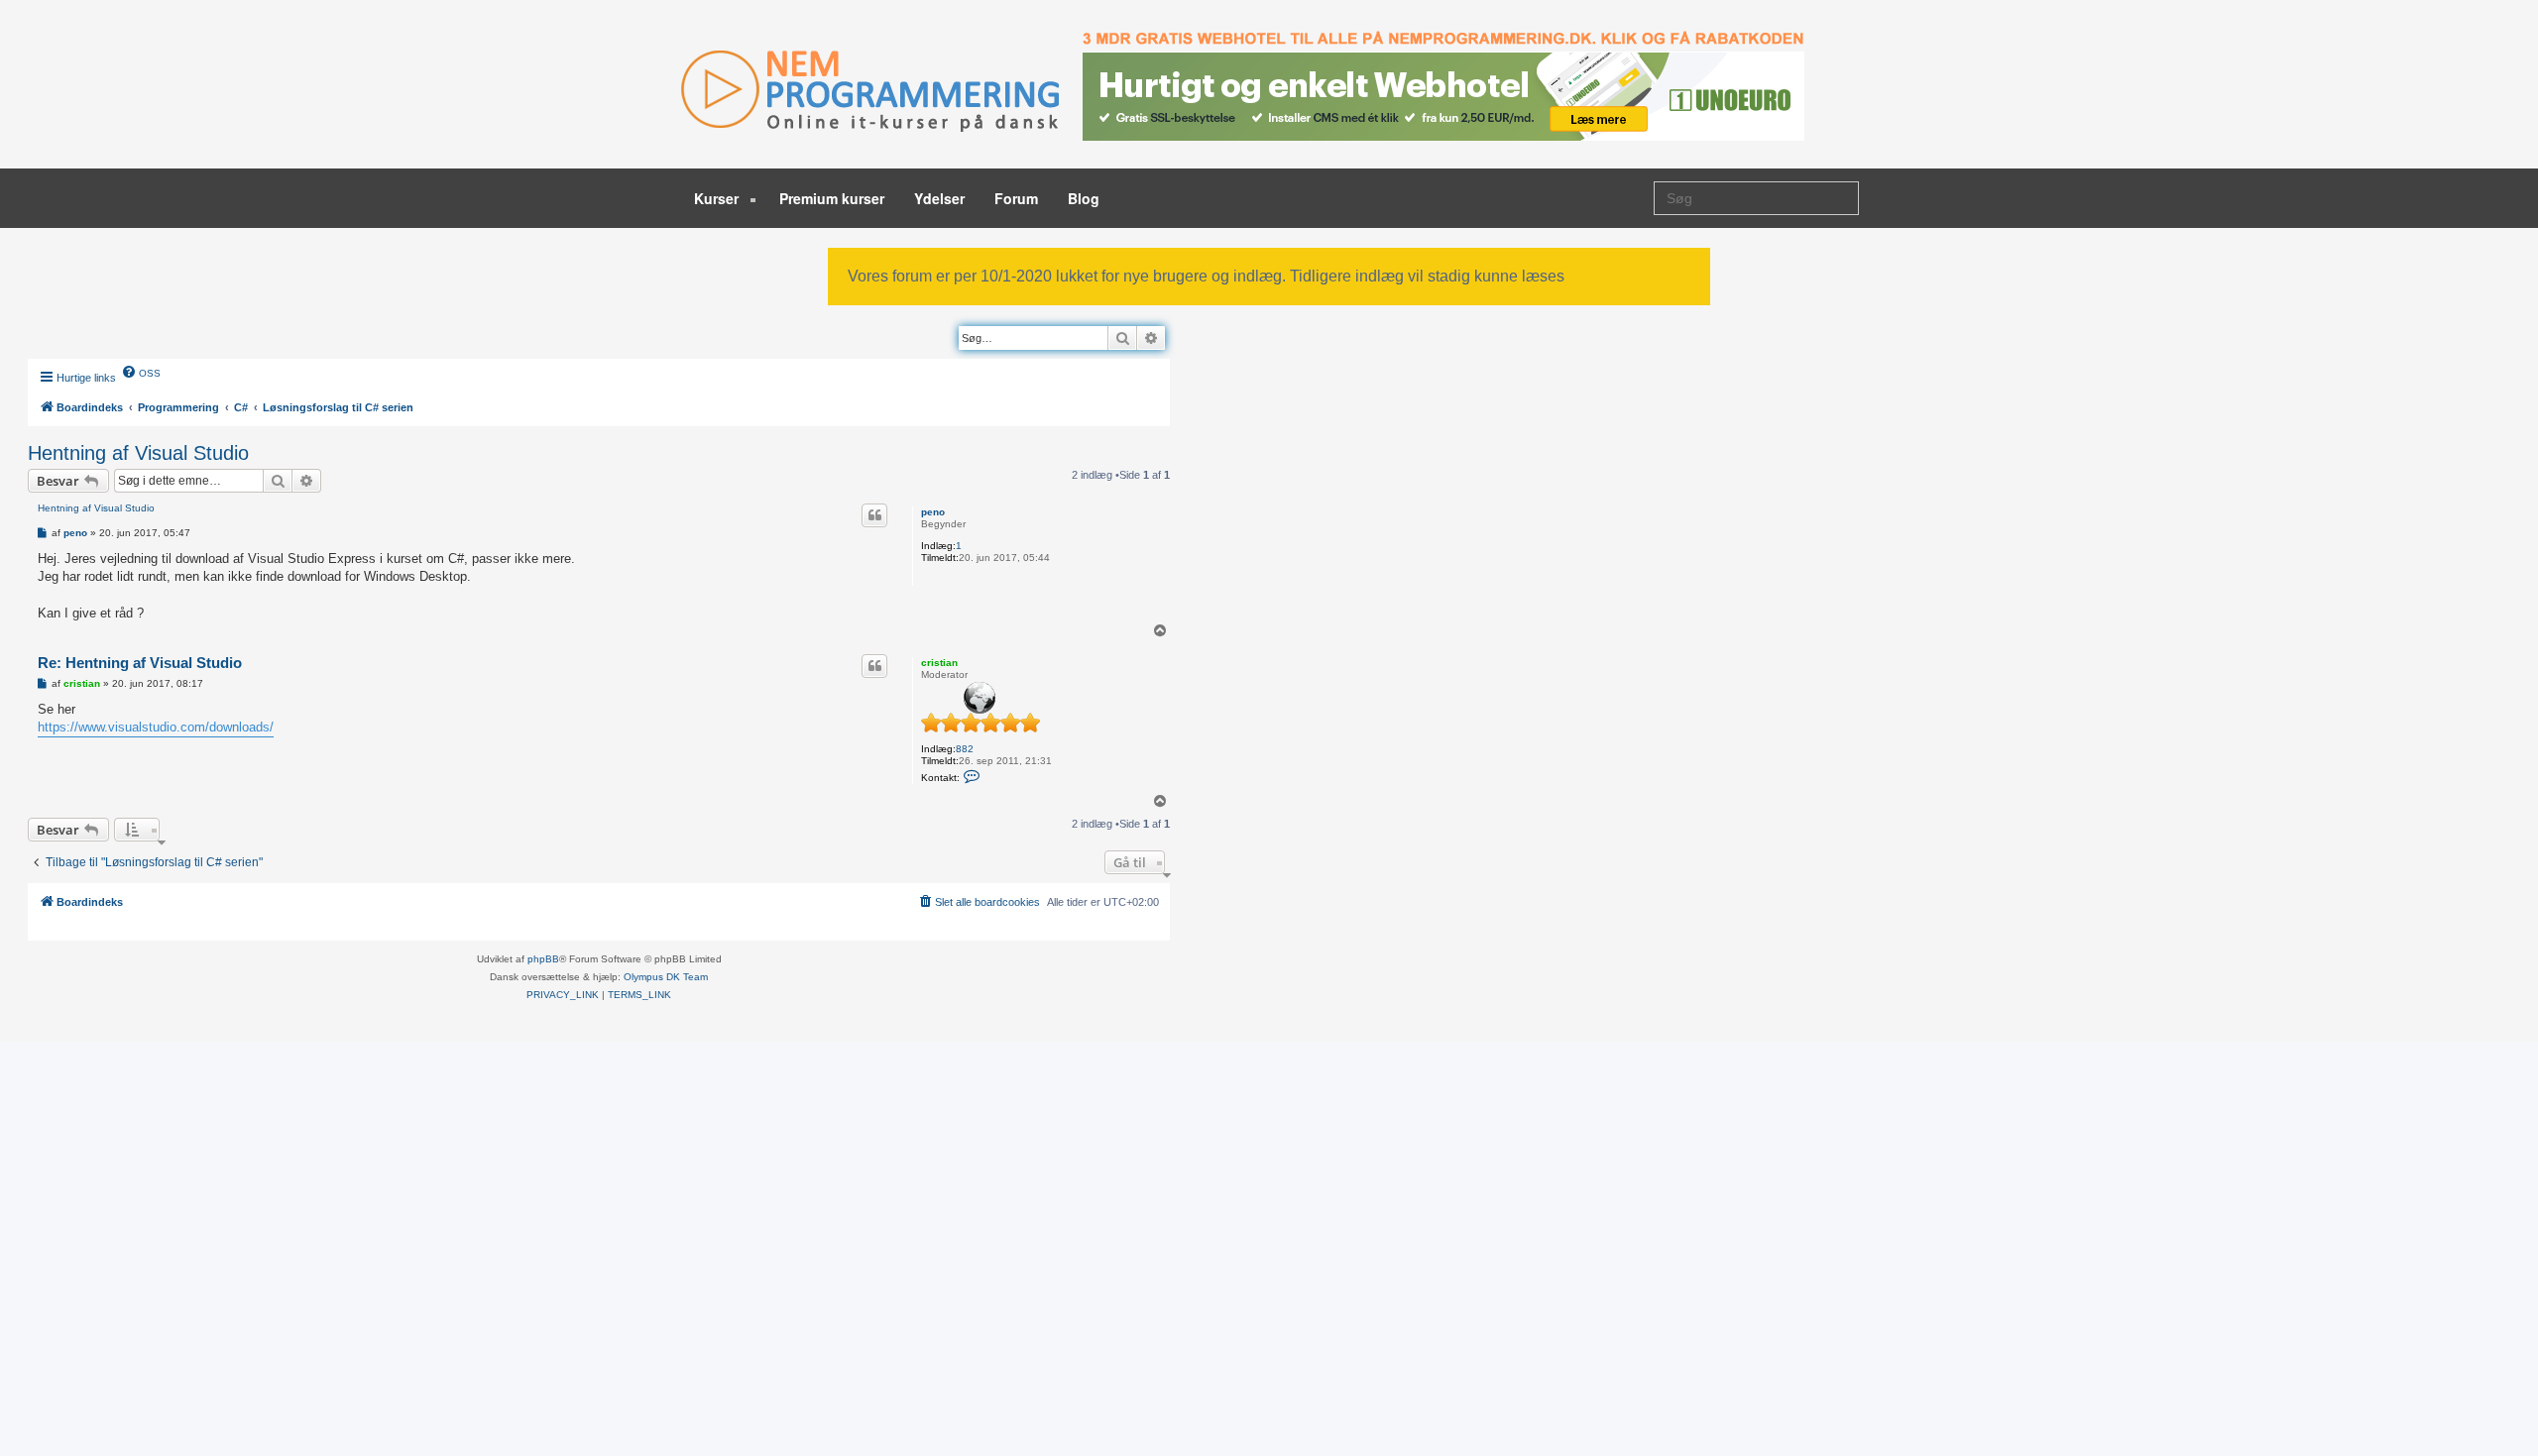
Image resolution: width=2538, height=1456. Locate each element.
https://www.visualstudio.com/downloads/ (156, 727)
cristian (939, 663)
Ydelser (939, 198)
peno (933, 512)
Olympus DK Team (666, 977)
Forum (1016, 198)
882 (965, 749)
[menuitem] (141, 372)
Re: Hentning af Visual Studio (140, 663)
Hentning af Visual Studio (138, 453)
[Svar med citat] (874, 515)
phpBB (543, 959)
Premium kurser (832, 198)
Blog (1084, 198)
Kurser (718, 198)
